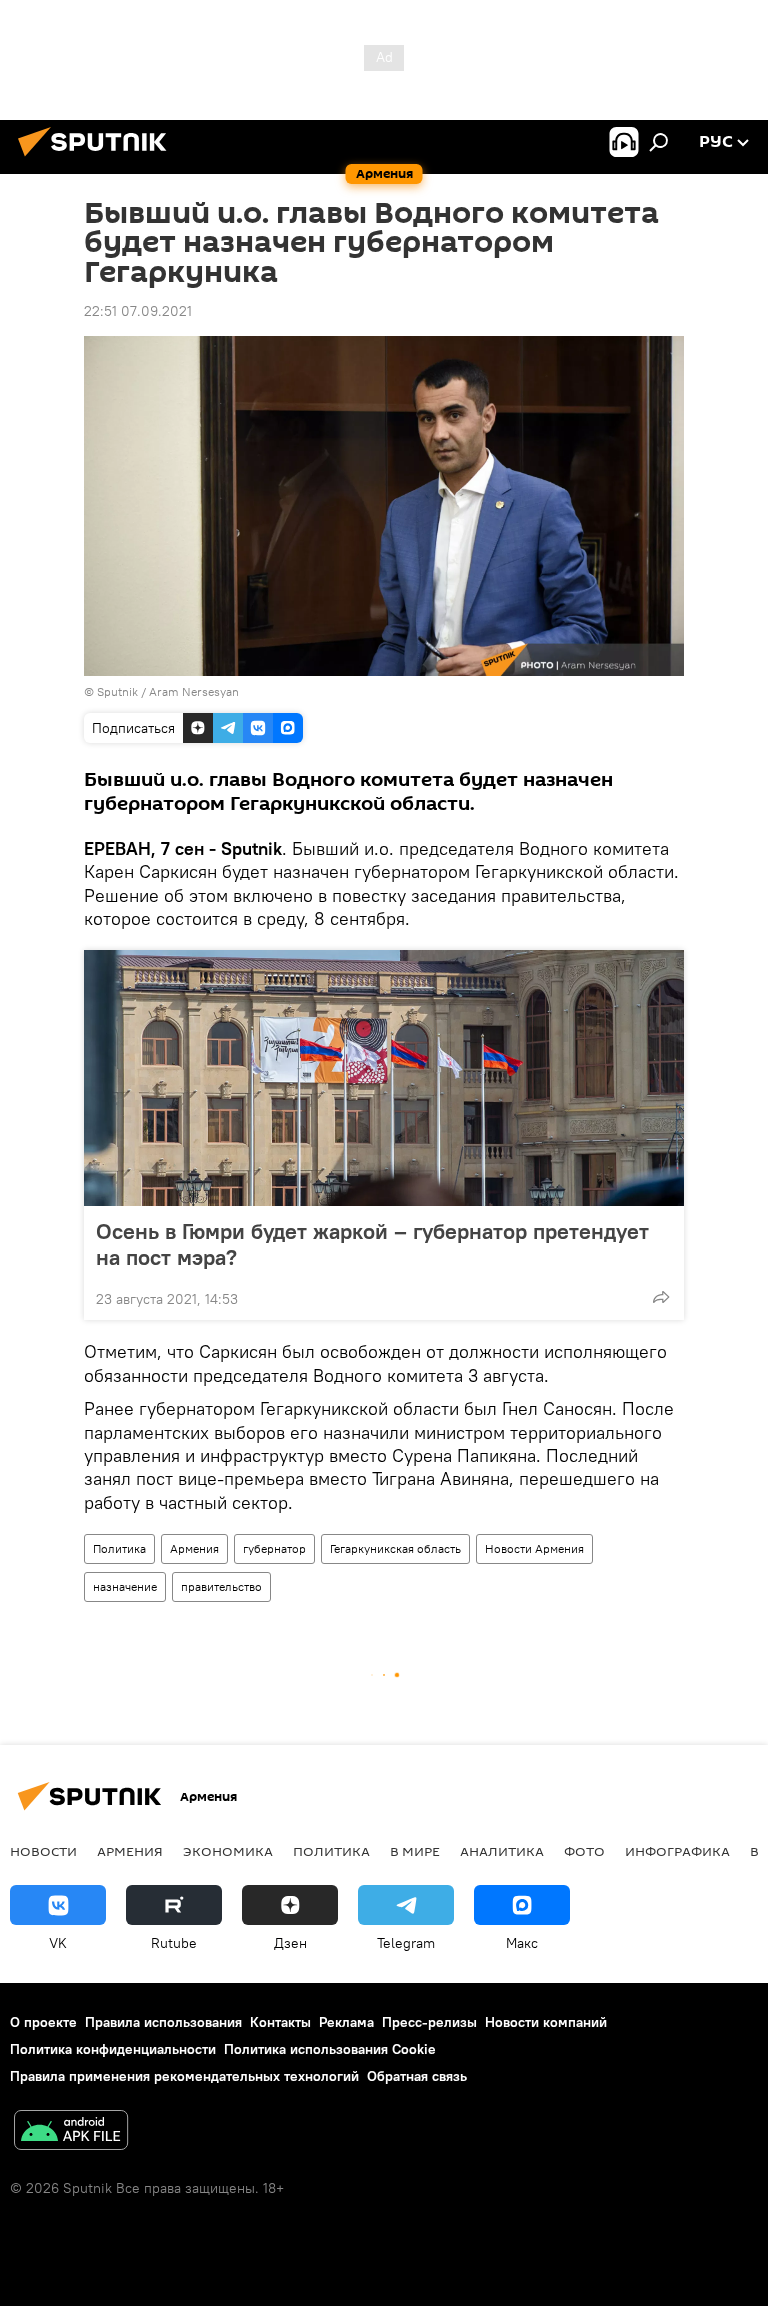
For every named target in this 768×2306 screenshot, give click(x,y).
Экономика (228, 1851)
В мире (415, 1851)
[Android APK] (71, 2132)
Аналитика (502, 1851)
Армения (194, 1548)
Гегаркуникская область (395, 1548)
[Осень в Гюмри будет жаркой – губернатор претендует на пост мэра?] (384, 1078)
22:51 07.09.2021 (138, 311)
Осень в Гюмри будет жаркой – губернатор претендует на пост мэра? (372, 1244)
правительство (221, 1586)
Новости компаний (546, 2022)
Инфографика (677, 1851)
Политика (119, 1548)
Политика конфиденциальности (113, 2049)
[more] (661, 1297)
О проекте (43, 2022)
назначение (125, 1586)
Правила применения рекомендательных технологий (184, 2076)
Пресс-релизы (429, 2022)
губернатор (274, 1548)
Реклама (346, 2022)
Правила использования (163, 2022)
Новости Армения (534, 1548)
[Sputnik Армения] (98, 159)
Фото (584, 1851)
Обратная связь (417, 2076)
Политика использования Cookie (330, 2049)
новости (43, 1851)
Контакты (280, 2022)
